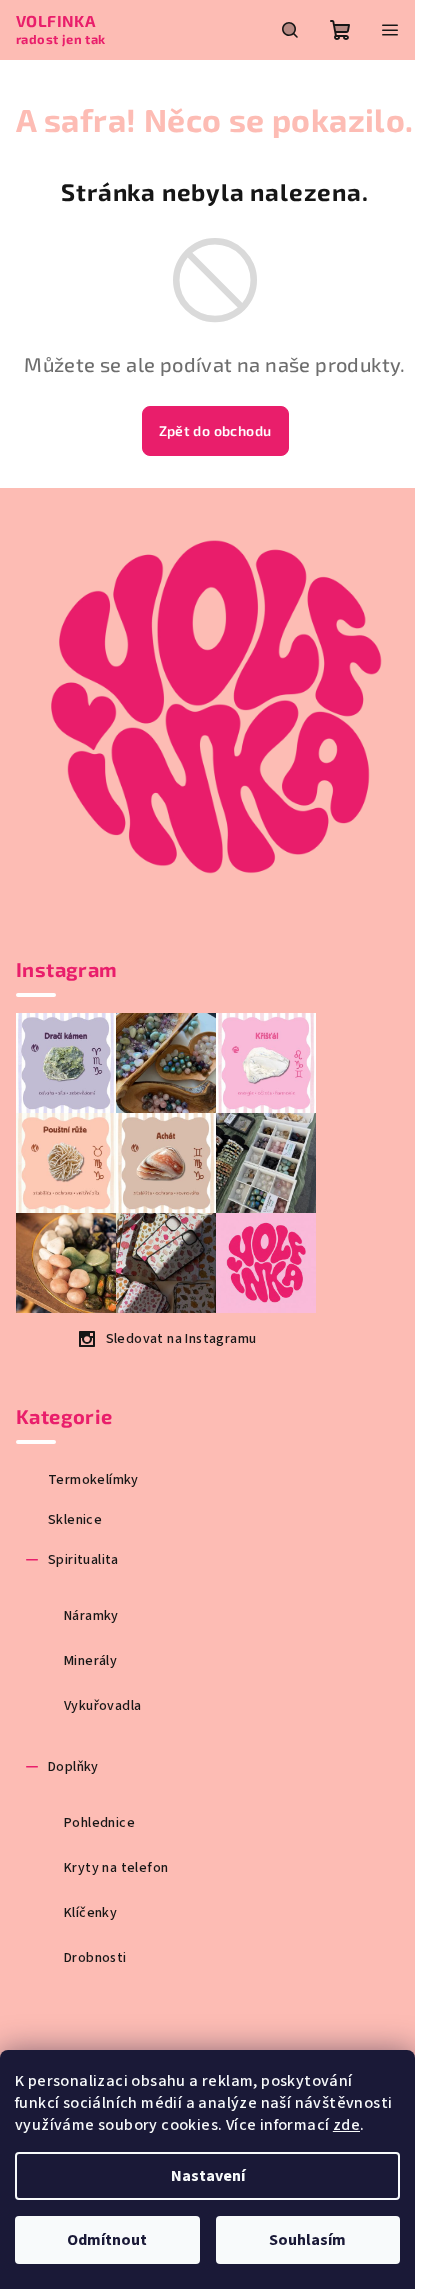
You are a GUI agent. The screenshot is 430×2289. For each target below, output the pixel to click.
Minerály (90, 1661)
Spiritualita (83, 1560)
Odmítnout (107, 2240)
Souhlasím (307, 2240)
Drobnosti (95, 1958)
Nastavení (208, 2176)
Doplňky (73, 1767)
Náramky (91, 1616)
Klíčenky (90, 1913)
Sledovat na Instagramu (181, 1339)
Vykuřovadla (102, 1706)
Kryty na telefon (116, 1868)
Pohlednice (99, 1823)
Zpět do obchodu (215, 430)
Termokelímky (93, 1480)
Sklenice (75, 1520)
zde (346, 2125)
